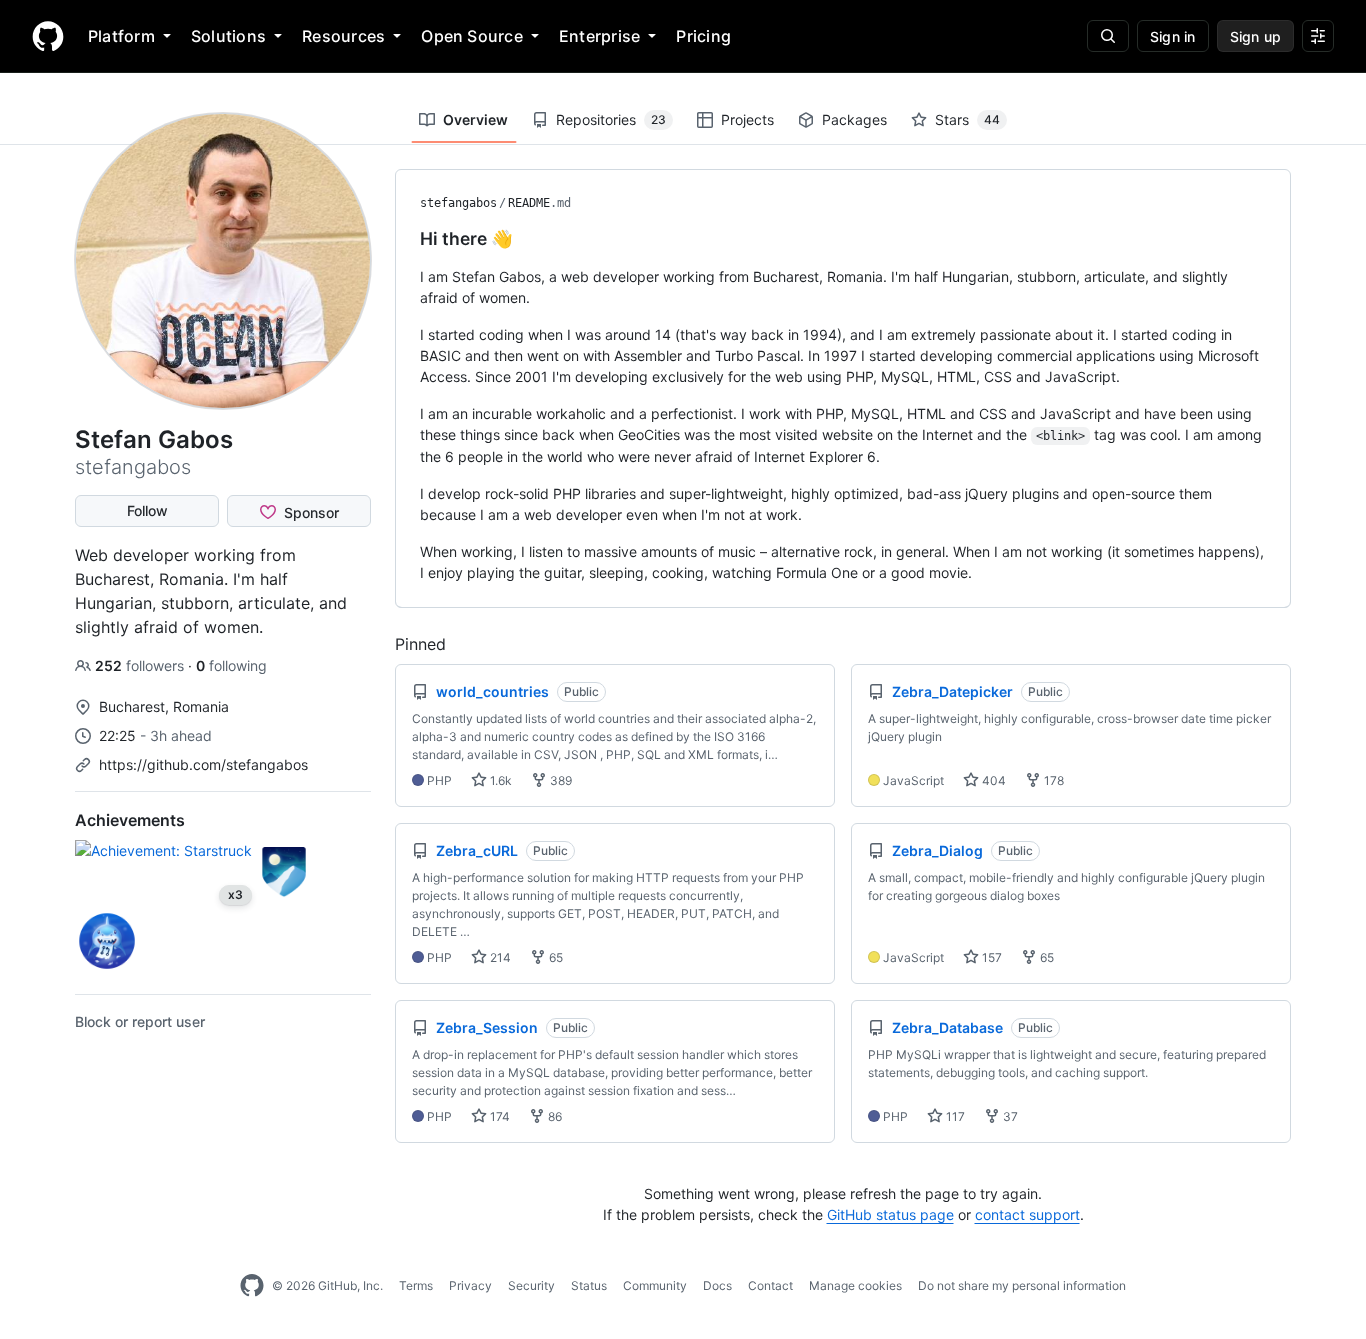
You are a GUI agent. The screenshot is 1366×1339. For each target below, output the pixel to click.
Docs (717, 1285)
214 (499, 957)
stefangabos (458, 203)
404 (992, 780)
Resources (343, 36)
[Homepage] (48, 36)
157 (990, 957)
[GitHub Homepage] (252, 1286)
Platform (121, 36)
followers (141, 665)
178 (1052, 780)
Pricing (703, 36)
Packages (854, 119)
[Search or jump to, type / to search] (1108, 36)
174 (498, 1116)
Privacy (470, 1285)
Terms (416, 1285)
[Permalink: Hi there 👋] (406, 239)
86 (553, 1116)
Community (655, 1285)
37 (1009, 1116)
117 (954, 1116)
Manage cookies (855, 1285)
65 (554, 957)
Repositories (611, 119)
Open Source (472, 36)
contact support (1027, 1214)
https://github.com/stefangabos (203, 764)
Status (589, 1285)
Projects (747, 119)
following (231, 665)
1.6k (499, 780)
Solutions (228, 36)
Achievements (130, 820)
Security (531, 1285)
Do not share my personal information (1022, 1285)
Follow (147, 510)
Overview (475, 119)
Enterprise (599, 36)
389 (559, 780)
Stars (967, 119)
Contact (770, 1285)
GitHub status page (890, 1214)
